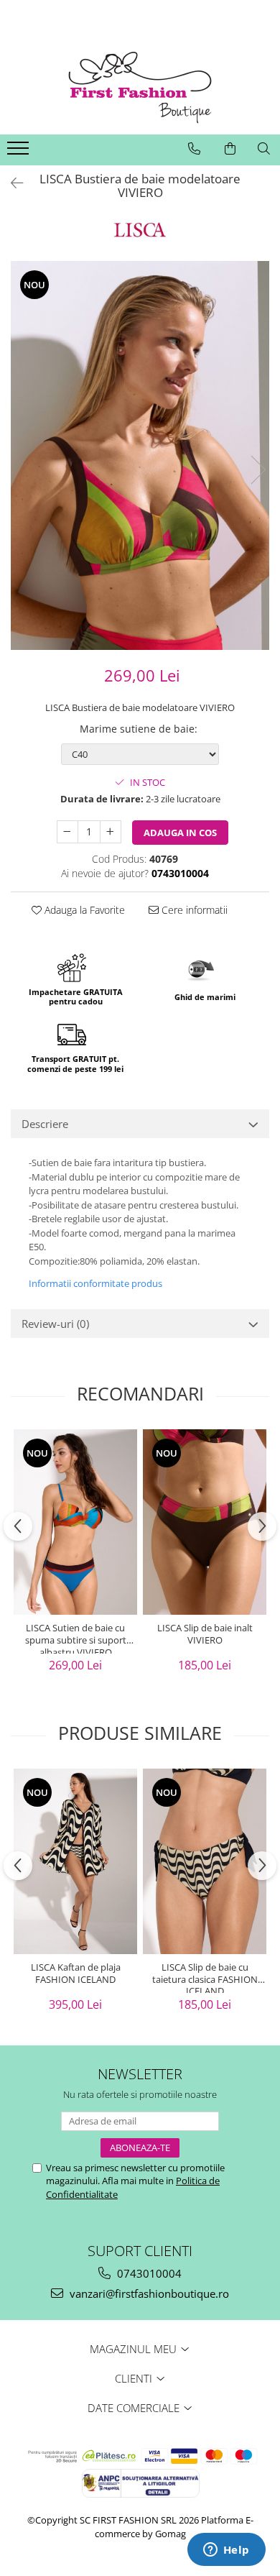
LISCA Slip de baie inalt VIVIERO (205, 1634)
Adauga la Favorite (83, 910)
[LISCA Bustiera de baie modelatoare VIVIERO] (140, 455)
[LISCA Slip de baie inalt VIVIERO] (205, 1522)
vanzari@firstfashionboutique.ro (148, 2293)
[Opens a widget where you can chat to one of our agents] (226, 2551)
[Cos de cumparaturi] (230, 149)
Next (258, 470)
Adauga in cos (180, 833)
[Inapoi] (11, 183)
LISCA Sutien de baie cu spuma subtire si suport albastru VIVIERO (76, 1638)
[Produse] (20, 152)
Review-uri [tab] (55, 1324)
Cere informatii (193, 910)
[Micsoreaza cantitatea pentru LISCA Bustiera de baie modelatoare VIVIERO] (67, 832)
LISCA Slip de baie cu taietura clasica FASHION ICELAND (205, 1977)
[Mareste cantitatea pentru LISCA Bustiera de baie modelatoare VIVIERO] (111, 832)
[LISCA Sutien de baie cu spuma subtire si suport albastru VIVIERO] (75, 1522)
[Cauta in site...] (264, 149)
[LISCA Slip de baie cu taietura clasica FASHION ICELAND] (205, 1861)
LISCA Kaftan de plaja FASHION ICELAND (76, 1974)
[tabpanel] (140, 455)
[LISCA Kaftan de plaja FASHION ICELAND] (75, 1861)
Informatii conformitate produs (95, 1283)
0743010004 (148, 2273)
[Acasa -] (140, 88)
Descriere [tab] (45, 1124)
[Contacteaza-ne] (194, 149)
